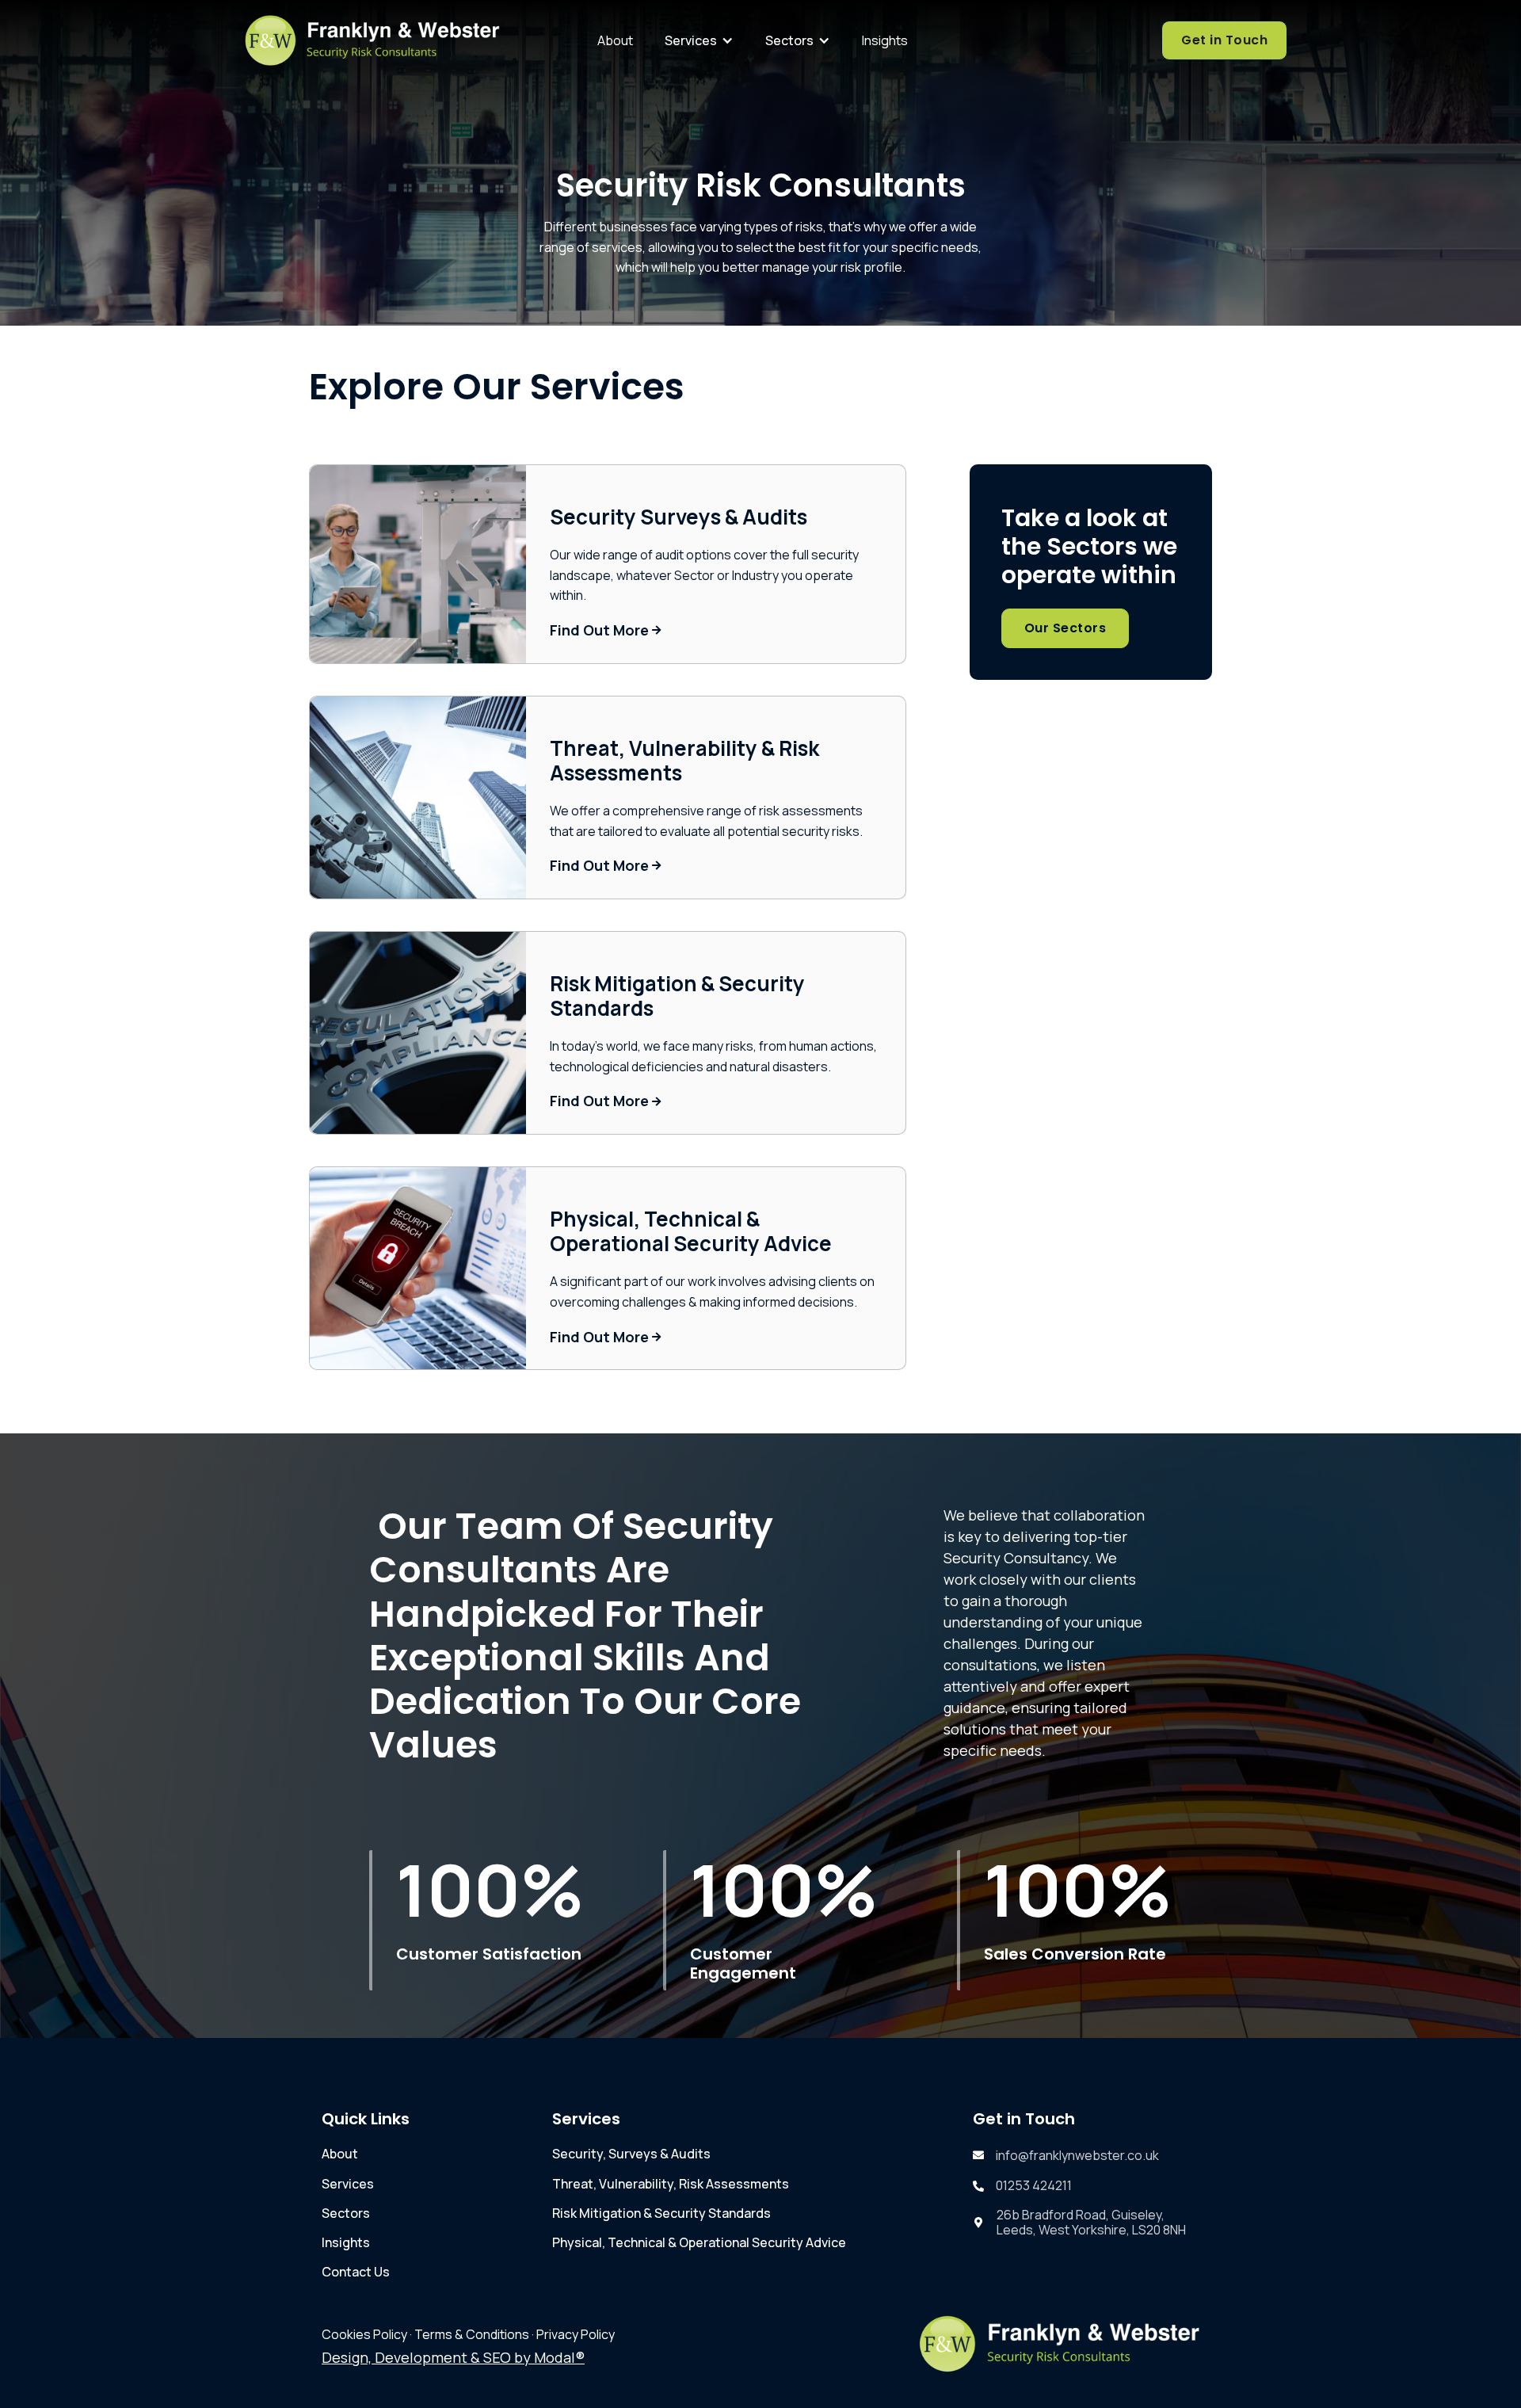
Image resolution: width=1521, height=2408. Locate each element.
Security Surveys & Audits (679, 516)
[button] (699, 40)
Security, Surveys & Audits (631, 2154)
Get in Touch (1224, 40)
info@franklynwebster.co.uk (1077, 2156)
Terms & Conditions (472, 2334)
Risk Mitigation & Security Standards (677, 995)
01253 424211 (1034, 2186)
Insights (885, 40)
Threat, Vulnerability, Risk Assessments (671, 2184)
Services (348, 2184)
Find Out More (605, 631)
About (615, 40)
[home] (372, 40)
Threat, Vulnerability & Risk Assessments (684, 759)
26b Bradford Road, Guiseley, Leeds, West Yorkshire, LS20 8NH (1091, 2223)
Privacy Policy (576, 2334)
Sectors (346, 2213)
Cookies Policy (364, 2334)
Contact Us (356, 2272)
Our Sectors (1065, 628)
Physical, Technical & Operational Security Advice (691, 1230)
